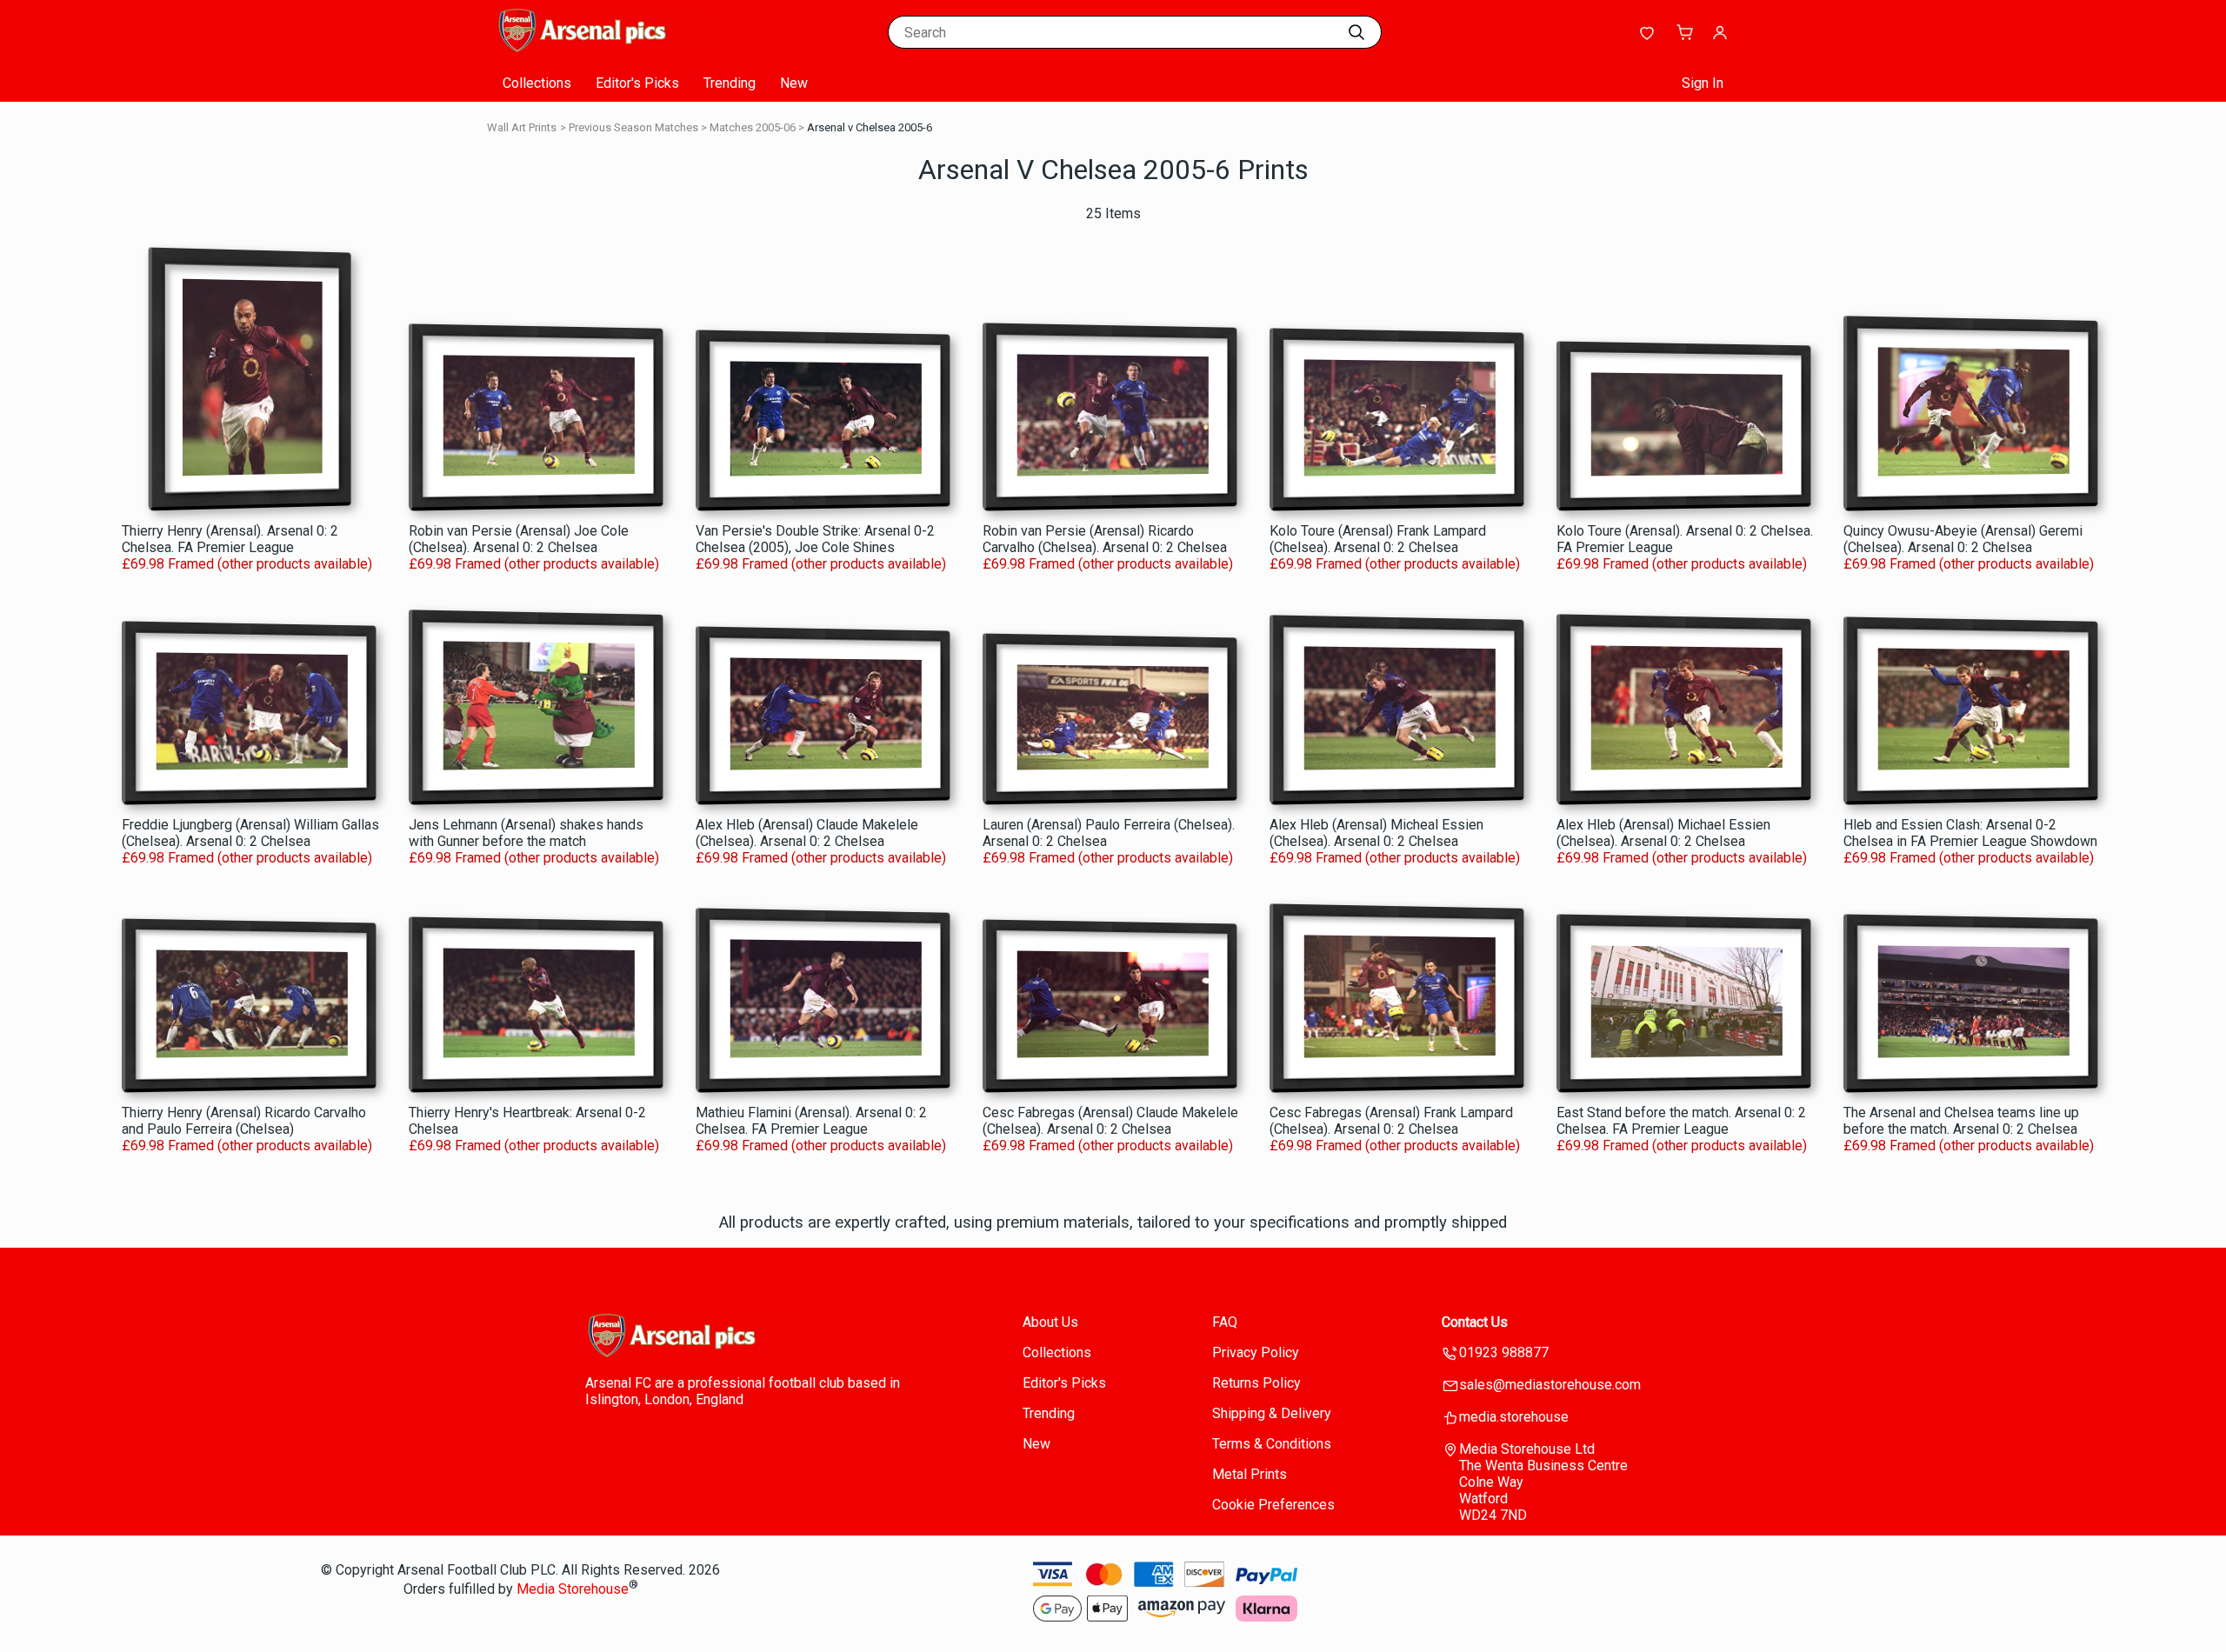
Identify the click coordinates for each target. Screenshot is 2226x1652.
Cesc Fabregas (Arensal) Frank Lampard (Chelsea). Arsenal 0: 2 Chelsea (1391, 1121)
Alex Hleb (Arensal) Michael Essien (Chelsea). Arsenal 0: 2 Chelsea (1663, 833)
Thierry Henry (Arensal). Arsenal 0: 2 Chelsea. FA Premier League (230, 539)
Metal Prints (1250, 1474)
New (794, 83)
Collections (537, 83)
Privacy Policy (1256, 1352)
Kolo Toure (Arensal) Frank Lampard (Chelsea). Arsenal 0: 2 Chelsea (1378, 539)
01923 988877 (1504, 1352)
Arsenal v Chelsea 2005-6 (870, 127)
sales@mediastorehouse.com (1550, 1385)
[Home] (604, 47)
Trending (730, 83)
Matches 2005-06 (753, 127)
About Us (1050, 1322)
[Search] (1356, 32)
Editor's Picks (637, 83)
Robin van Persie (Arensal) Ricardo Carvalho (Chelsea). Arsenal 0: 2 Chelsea (1105, 539)
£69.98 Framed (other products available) (247, 564)
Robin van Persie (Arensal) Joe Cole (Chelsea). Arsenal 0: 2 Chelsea (519, 539)
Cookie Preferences (1273, 1505)
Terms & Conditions (1272, 1444)
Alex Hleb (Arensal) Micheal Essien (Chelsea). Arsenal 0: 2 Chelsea (1376, 833)
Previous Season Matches (633, 127)
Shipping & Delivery (1272, 1413)
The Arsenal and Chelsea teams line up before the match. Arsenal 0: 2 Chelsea (1961, 1121)
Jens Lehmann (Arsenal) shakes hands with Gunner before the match (526, 833)
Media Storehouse (573, 1590)
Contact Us (1475, 1322)
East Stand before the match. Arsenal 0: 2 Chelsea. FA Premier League (1681, 1121)
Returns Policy (1256, 1383)
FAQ (1225, 1322)
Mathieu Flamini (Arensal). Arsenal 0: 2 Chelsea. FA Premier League (811, 1121)
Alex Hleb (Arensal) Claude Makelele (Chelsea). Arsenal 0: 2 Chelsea (807, 833)
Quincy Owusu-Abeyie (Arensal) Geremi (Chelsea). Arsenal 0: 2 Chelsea (1963, 539)
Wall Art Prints (522, 127)
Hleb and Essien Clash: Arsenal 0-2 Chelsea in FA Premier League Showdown (1970, 833)
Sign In (1703, 83)
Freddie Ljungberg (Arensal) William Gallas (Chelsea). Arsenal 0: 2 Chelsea (250, 833)
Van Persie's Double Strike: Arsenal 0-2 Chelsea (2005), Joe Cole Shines (815, 539)
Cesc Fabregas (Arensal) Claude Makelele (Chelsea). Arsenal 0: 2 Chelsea (1110, 1121)
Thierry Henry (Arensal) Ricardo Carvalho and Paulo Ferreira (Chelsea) (244, 1121)
